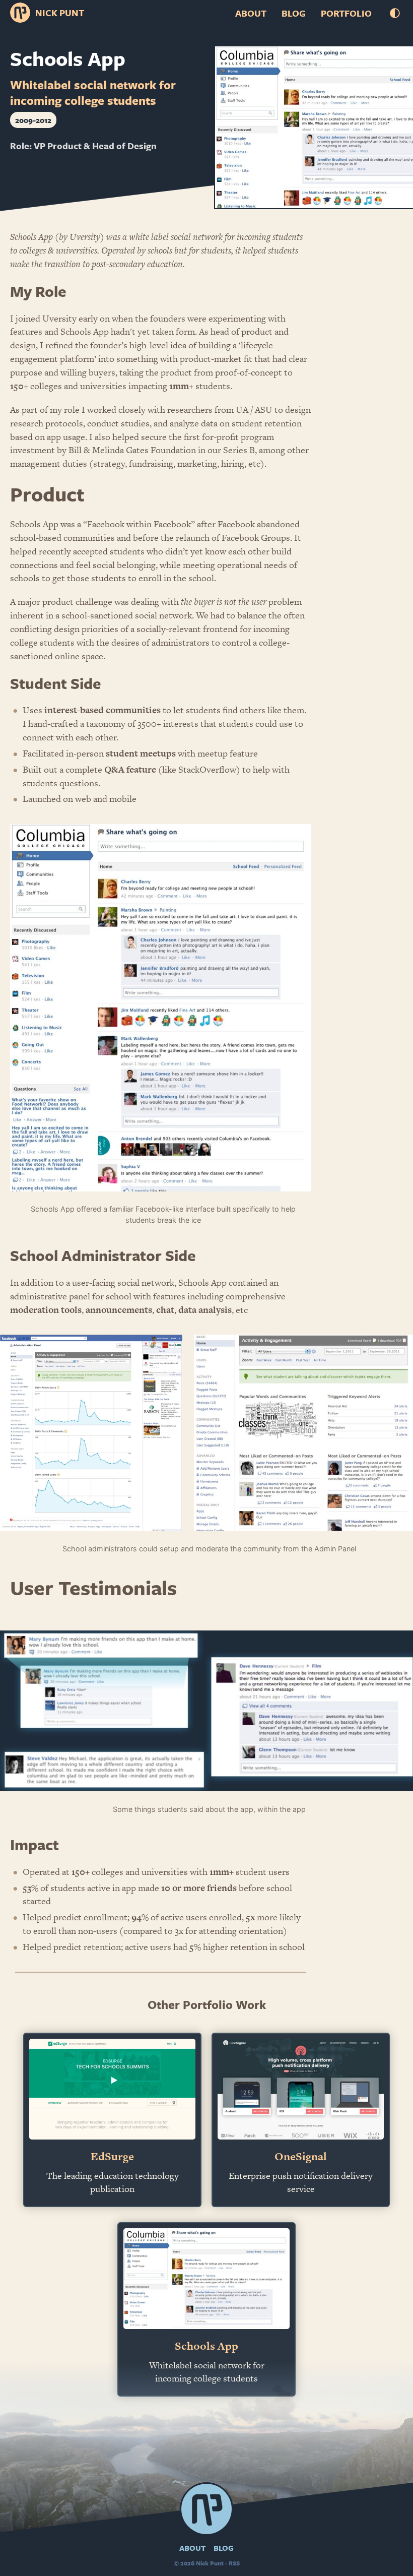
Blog (294, 13)
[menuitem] (251, 13)
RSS (234, 2563)
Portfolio (346, 13)
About (251, 13)
